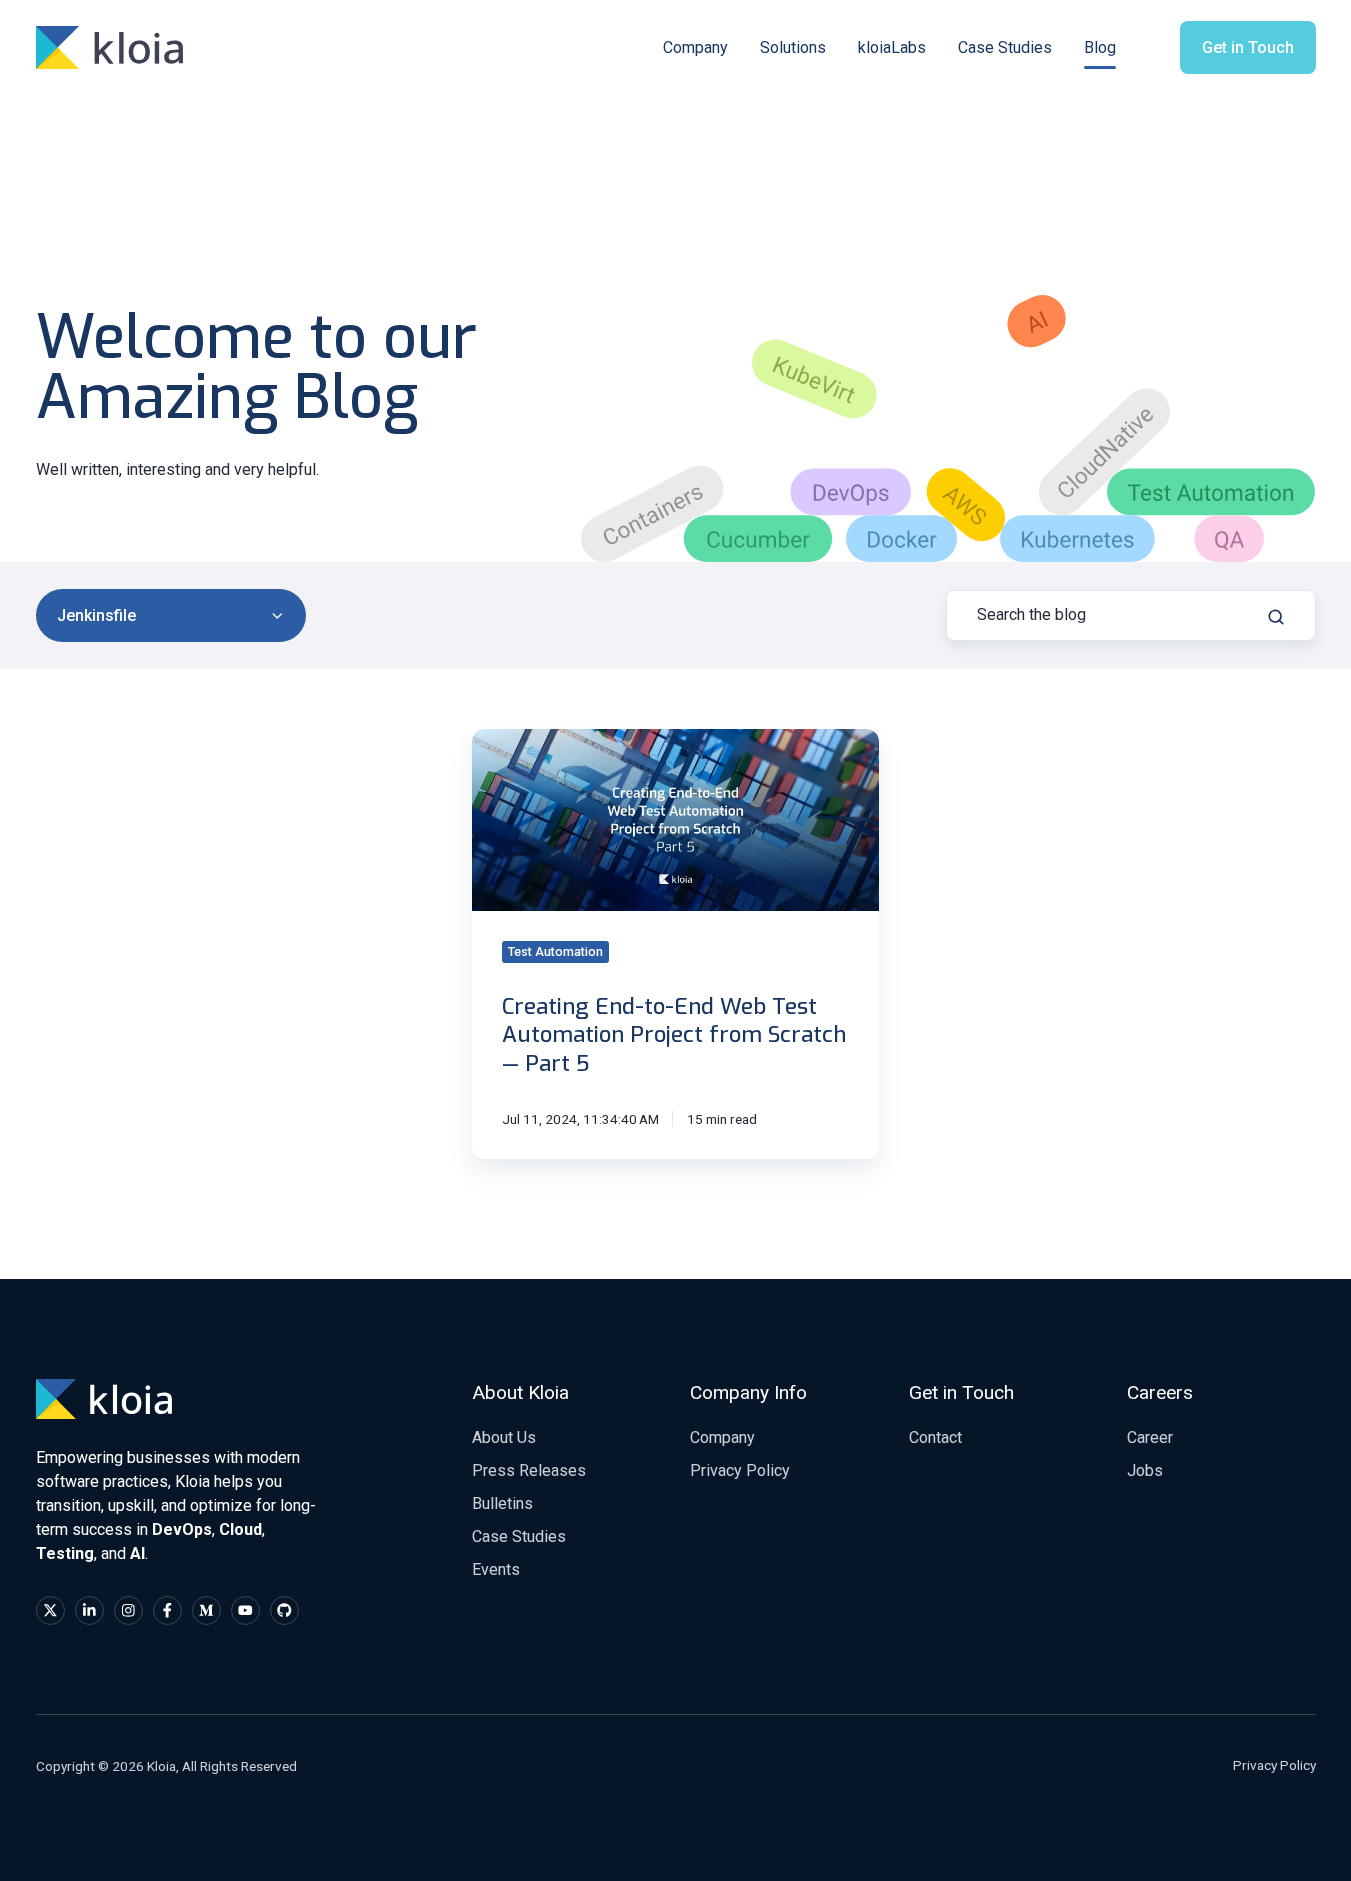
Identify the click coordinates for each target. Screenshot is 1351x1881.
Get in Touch (1248, 47)
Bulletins (502, 1503)
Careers (1160, 1392)
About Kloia (520, 1392)
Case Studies (1005, 47)
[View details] (50, 1610)
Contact (935, 1437)
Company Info (748, 1392)
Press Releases (529, 1470)
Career (1150, 1437)
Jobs (1145, 1470)
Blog (1100, 47)
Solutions (793, 47)
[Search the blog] (1276, 617)
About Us (504, 1437)
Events (496, 1569)
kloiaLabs (892, 47)
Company (695, 47)
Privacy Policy (740, 1470)
